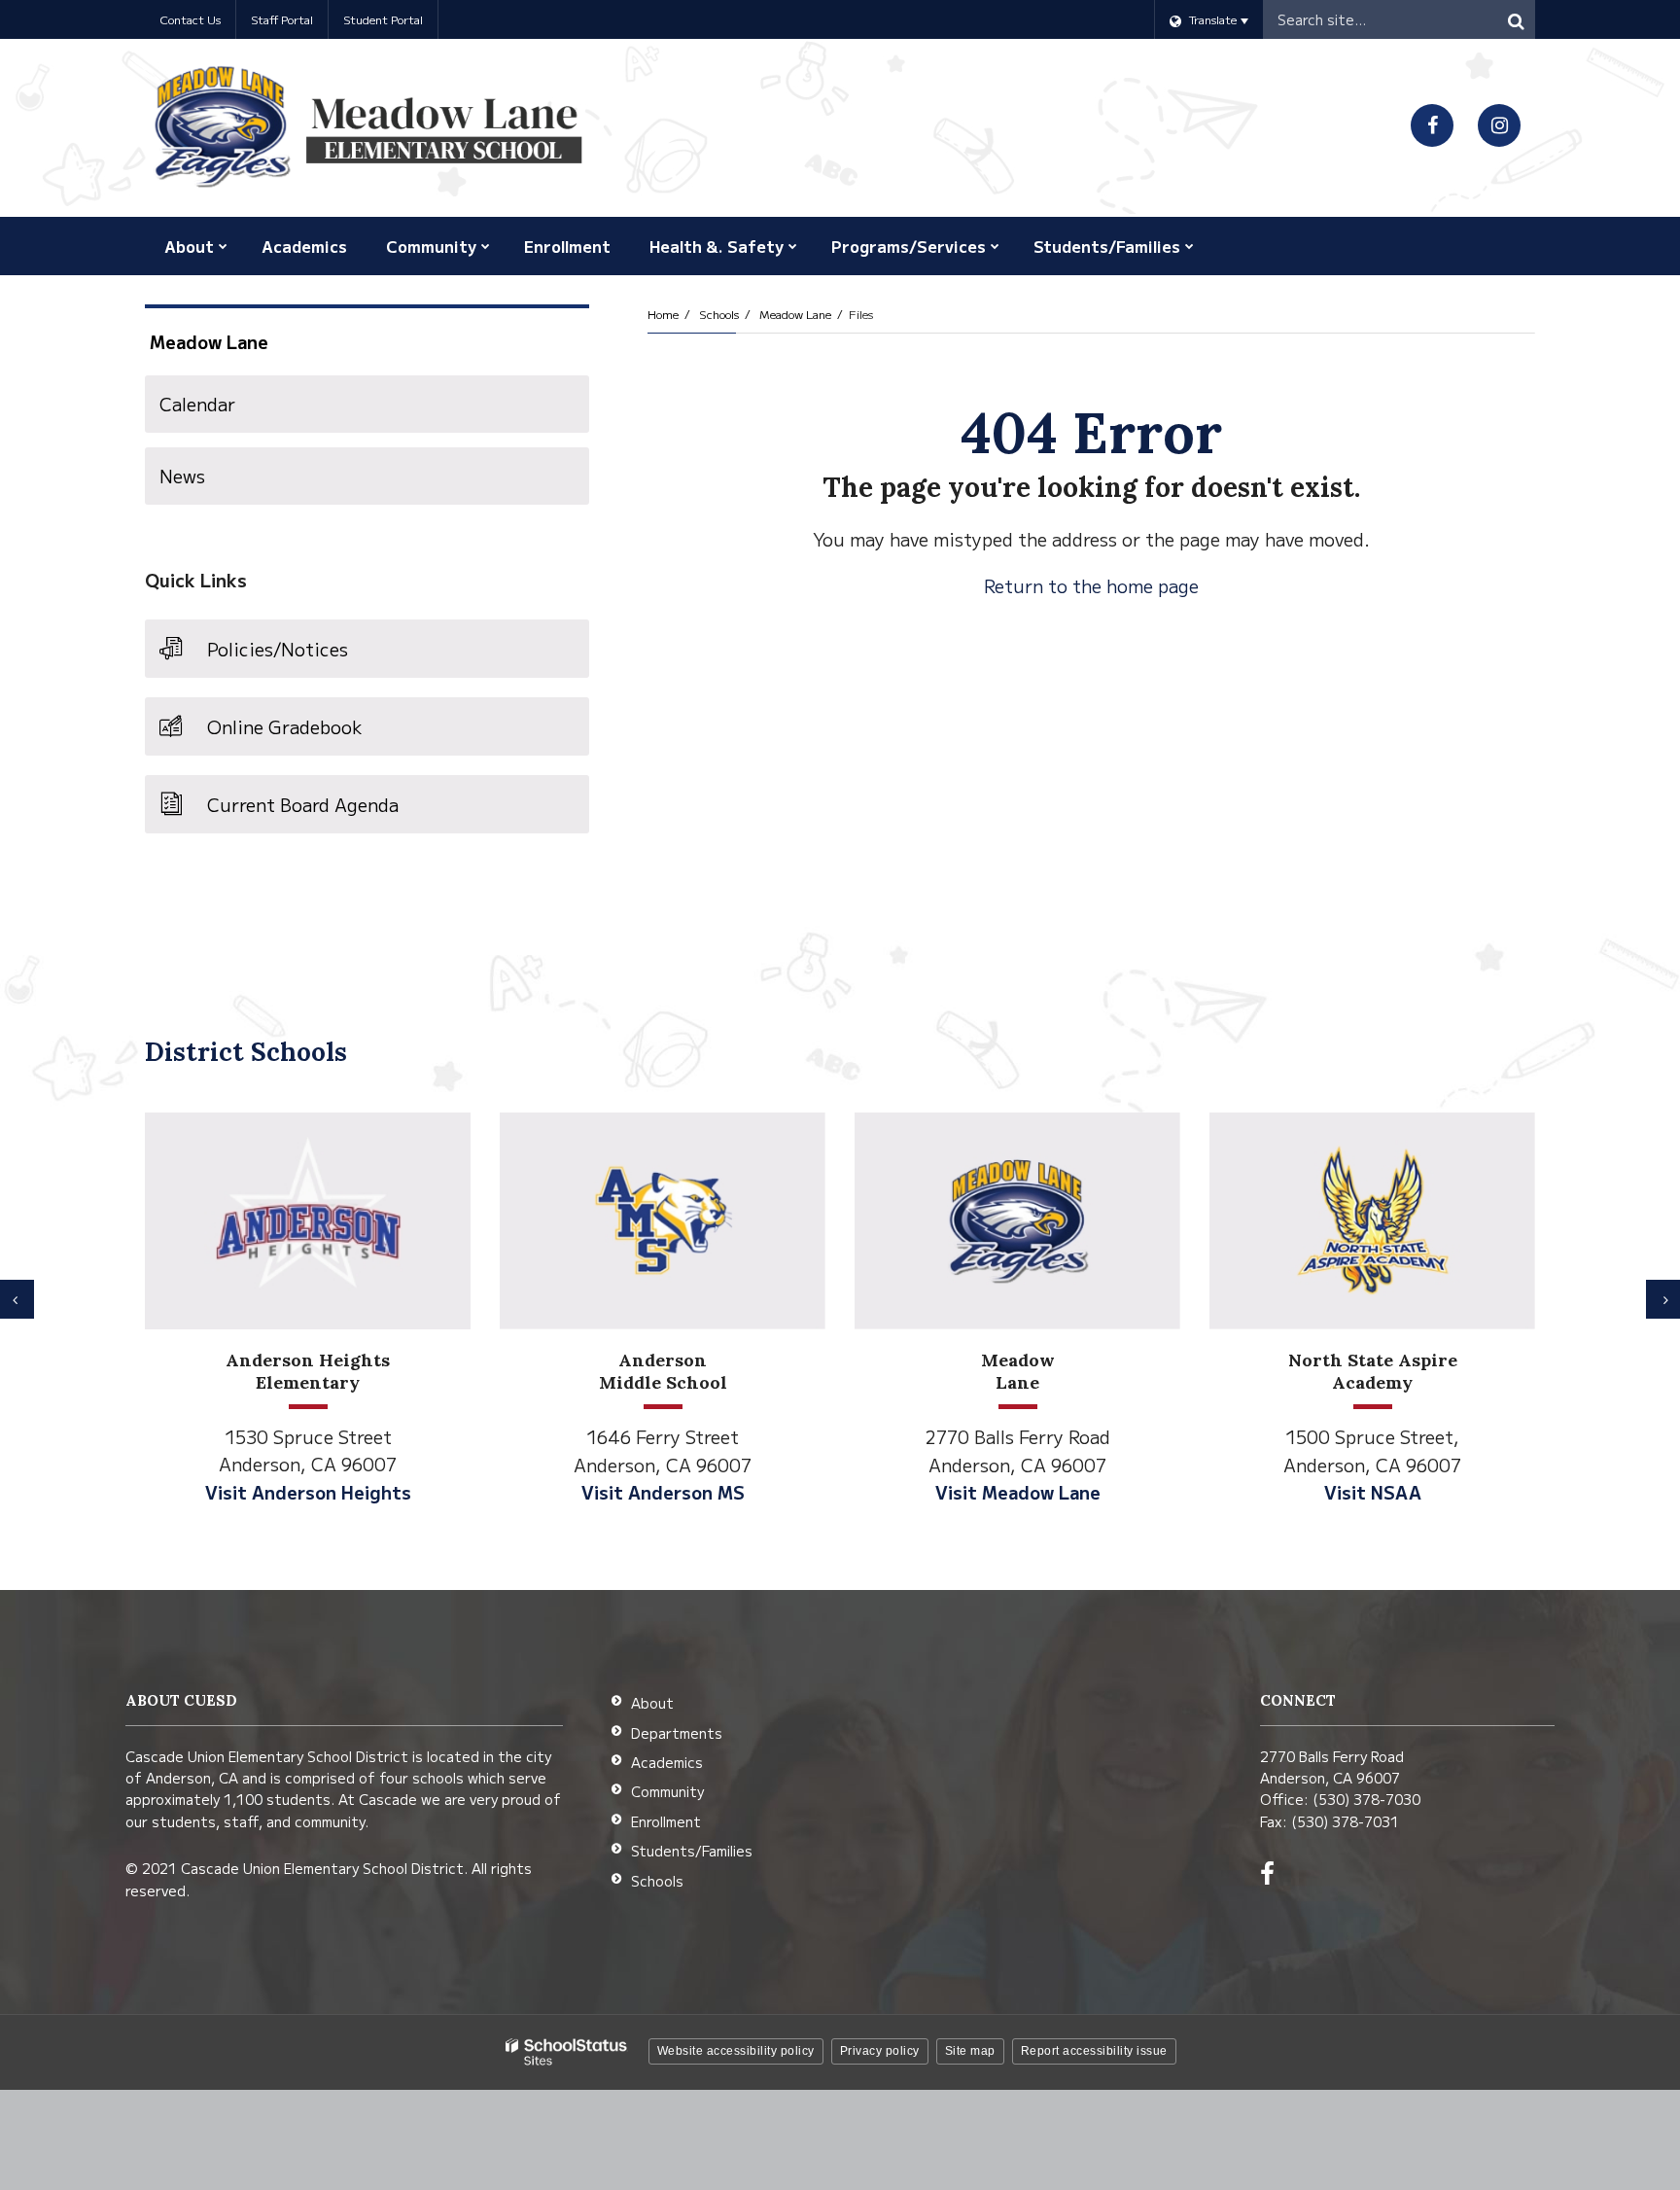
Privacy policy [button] (880, 2051)
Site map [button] (970, 2051)
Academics (667, 1762)
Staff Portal (282, 19)
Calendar (197, 404)
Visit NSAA (1373, 1492)
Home (663, 314)
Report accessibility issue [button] (1094, 2051)
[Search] (1516, 19)
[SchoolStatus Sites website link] (567, 2052)
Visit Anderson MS (663, 1492)
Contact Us (190, 19)
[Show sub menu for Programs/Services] (995, 246)
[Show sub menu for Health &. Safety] (793, 246)
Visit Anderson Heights (308, 1492)
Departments (677, 1733)
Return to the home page (1091, 585)
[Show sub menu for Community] (486, 246)
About (652, 1703)
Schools (719, 314)
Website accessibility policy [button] (736, 2051)
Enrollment (666, 1821)
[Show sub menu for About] (223, 246)
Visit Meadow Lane (1018, 1492)
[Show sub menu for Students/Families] (1190, 246)
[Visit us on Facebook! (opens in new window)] (1432, 125)
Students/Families (692, 1851)
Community (667, 1791)
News (182, 476)
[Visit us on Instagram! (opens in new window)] (1499, 125)
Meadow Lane (795, 314)
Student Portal (383, 19)
